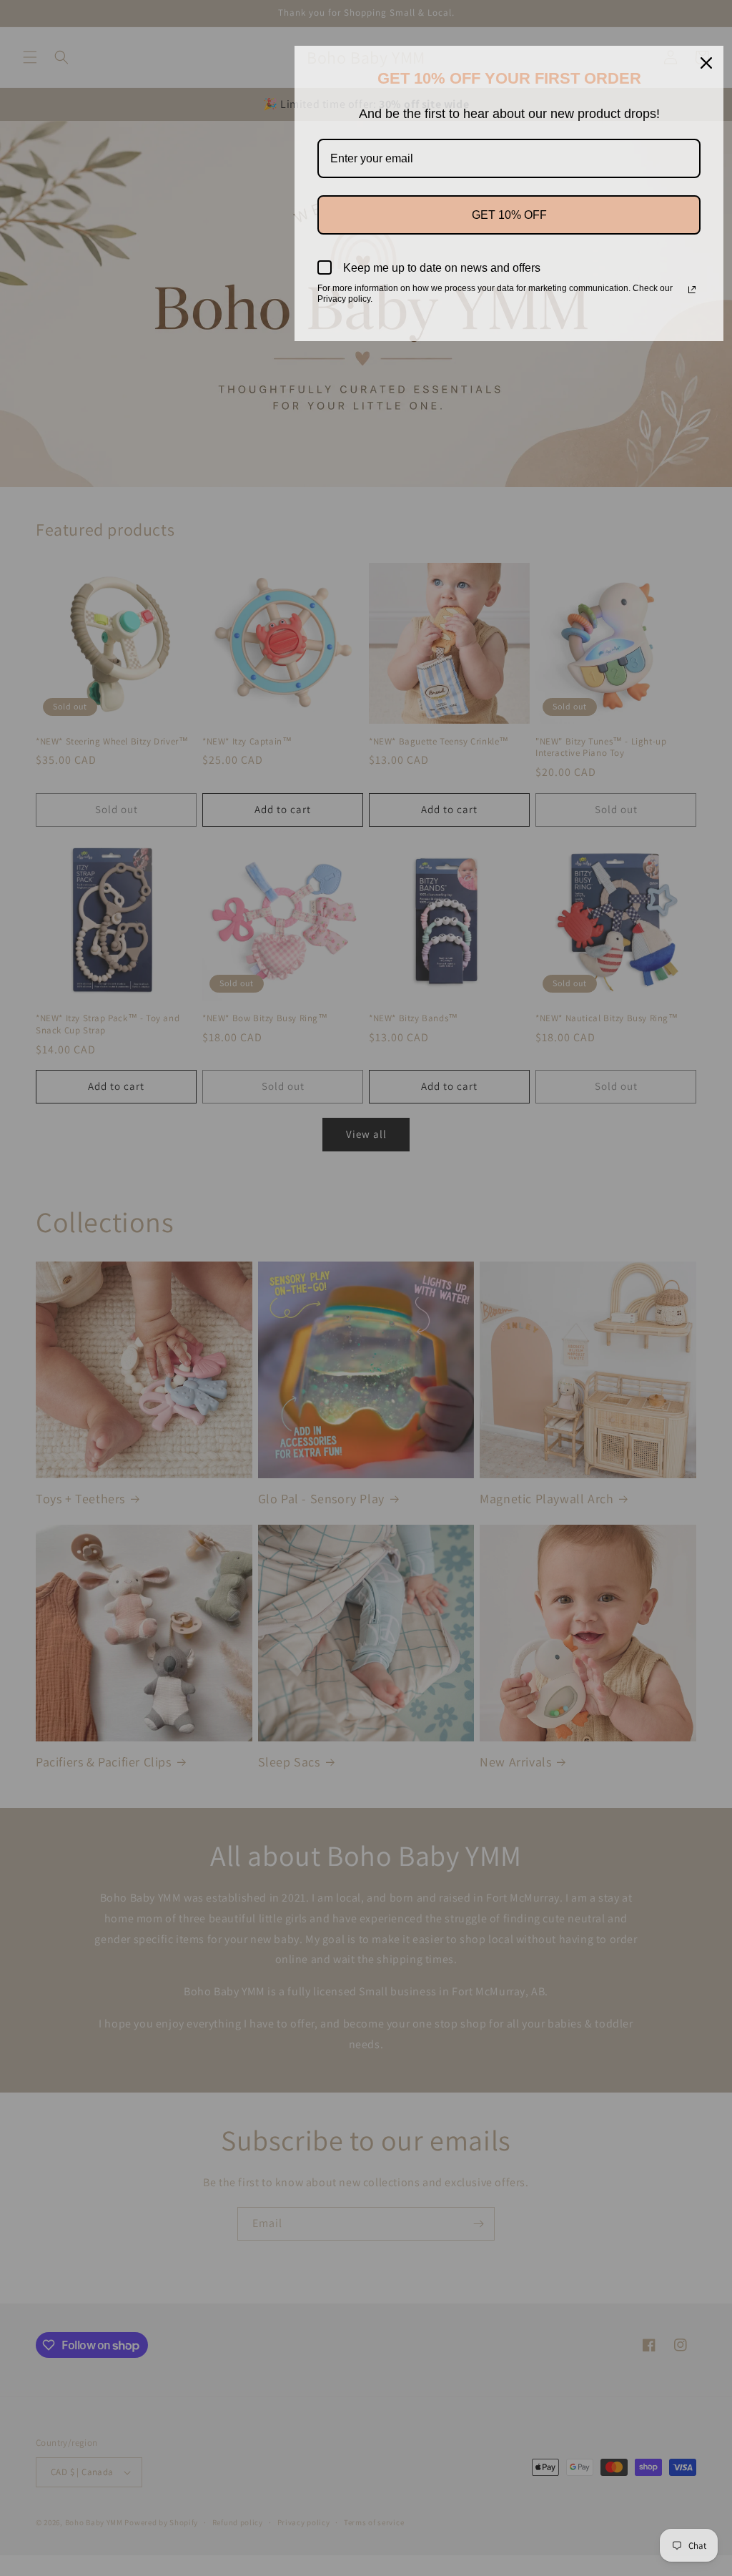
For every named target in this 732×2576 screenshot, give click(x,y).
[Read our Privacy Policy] (692, 290)
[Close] (706, 63)
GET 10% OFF (509, 215)
